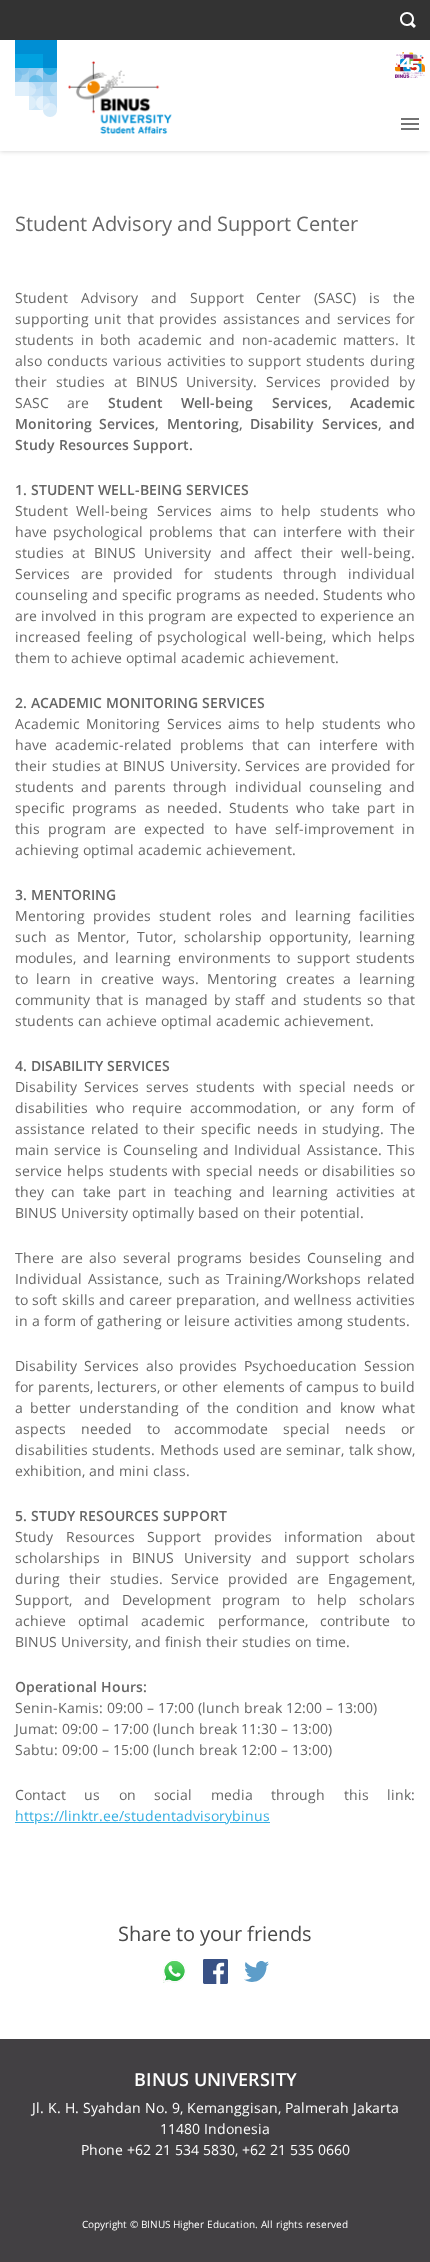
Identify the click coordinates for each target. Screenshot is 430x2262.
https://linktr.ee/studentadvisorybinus (142, 1815)
